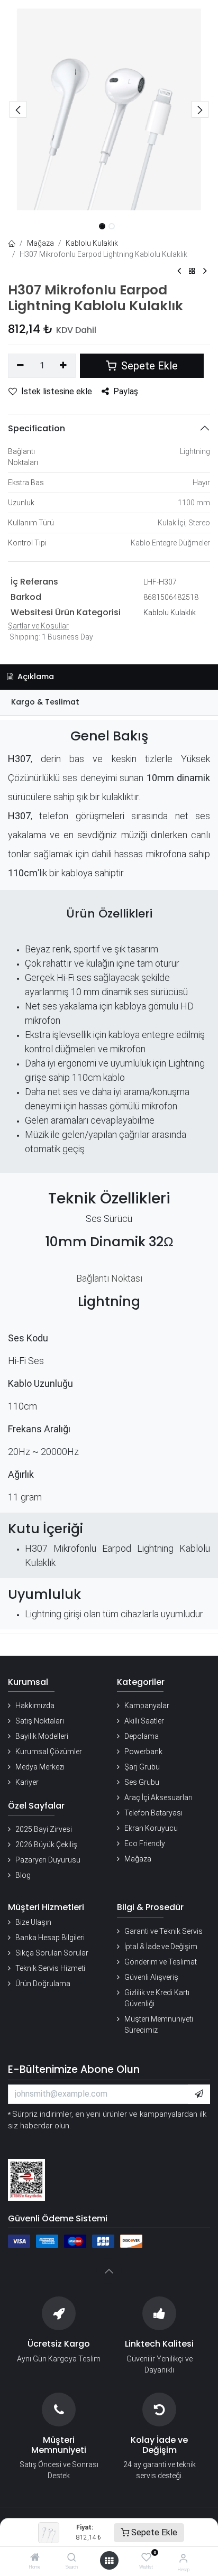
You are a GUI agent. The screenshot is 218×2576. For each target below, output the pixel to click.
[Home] (35, 2558)
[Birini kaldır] (20, 366)
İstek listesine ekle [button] (57, 391)
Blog (23, 1875)
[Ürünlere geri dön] (192, 271)
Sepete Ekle (153, 2532)
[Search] (72, 2558)
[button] (18, 109)
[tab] (109, 703)
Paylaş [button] (126, 391)
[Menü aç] (109, 2561)
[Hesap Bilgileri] (183, 2558)
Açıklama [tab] (35, 677)
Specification (37, 428)
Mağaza (40, 243)
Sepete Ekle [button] (148, 366)
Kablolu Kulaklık (92, 243)
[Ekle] (64, 366)
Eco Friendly (145, 1843)
